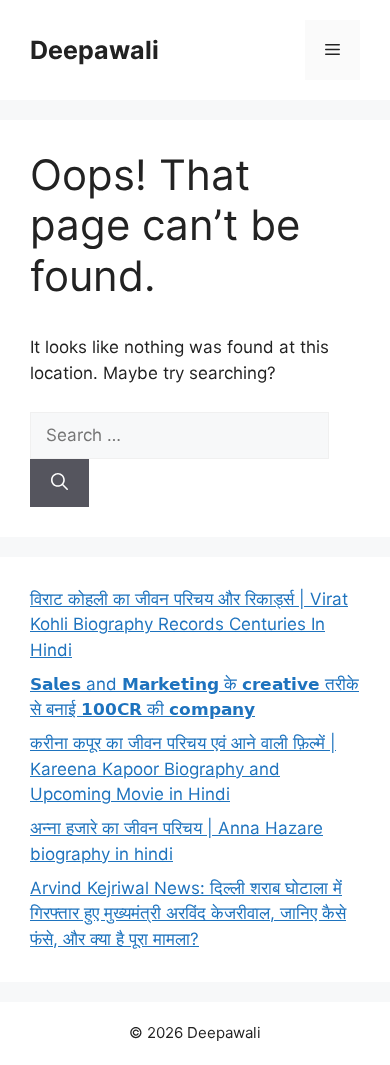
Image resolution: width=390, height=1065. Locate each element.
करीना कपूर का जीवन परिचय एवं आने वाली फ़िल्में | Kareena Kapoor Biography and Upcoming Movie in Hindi (183, 768)
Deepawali (94, 50)
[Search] (59, 483)
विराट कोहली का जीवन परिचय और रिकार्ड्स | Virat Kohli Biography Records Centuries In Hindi (189, 624)
